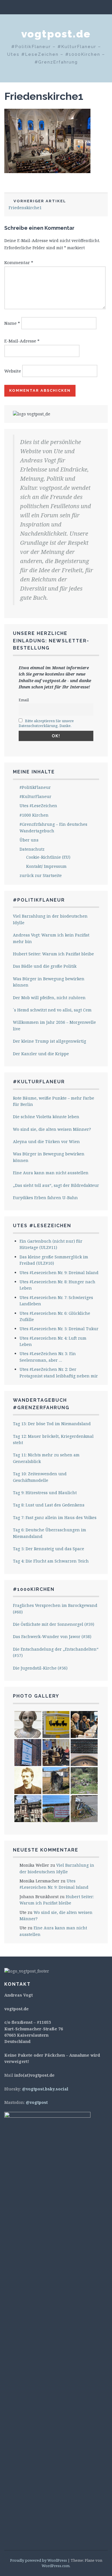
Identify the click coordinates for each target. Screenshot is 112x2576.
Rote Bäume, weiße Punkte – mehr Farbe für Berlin (54, 1101)
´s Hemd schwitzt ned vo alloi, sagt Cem (52, 1010)
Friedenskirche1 (44, 96)
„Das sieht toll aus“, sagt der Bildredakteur (56, 1185)
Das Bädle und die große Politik (45, 966)
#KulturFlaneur (35, 796)
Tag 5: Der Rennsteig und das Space (49, 1549)
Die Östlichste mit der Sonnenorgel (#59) (54, 1624)
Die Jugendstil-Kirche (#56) (40, 1668)
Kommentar (19, 262)
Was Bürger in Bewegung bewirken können (49, 982)
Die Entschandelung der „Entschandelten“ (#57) (56, 1652)
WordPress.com (56, 2566)
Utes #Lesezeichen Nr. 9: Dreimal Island (59, 1273)
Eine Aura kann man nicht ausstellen (51, 1173)
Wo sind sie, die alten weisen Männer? (52, 1129)
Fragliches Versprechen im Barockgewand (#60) (55, 1608)
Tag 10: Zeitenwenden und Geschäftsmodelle (40, 1477)
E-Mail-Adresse (22, 341)
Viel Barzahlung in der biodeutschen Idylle (50, 919)
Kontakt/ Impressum (46, 866)
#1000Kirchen (34, 1589)
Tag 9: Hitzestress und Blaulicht (45, 1493)
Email (24, 700)
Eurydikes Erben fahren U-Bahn (45, 1198)
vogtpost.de (56, 34)
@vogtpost (37, 2102)
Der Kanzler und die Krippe (41, 1054)
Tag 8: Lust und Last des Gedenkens (49, 1505)
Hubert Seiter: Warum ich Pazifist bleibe (53, 954)
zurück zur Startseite (41, 875)
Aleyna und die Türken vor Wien (46, 1142)
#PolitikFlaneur (35, 787)
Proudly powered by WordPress (38, 2560)
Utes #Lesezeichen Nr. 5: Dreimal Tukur (59, 1329)
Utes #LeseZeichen (38, 806)
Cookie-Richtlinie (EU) (48, 857)
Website (13, 371)
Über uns (29, 840)
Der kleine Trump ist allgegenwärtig (50, 1041)
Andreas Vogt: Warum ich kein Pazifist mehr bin (51, 938)
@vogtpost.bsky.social (45, 2089)
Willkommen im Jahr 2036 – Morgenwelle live (54, 1025)
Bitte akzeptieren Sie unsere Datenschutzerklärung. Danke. (46, 723)
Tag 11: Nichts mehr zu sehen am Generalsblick (46, 1458)
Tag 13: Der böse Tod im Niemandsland (52, 1424)
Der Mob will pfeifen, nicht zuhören (49, 998)
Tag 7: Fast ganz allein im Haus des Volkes (55, 1517)
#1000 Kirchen (34, 815)
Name (12, 323)
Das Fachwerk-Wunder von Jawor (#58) (52, 1637)
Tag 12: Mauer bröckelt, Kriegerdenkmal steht (53, 1439)
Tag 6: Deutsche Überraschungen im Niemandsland (50, 1533)
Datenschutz (32, 849)
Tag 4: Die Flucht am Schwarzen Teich (51, 1561)
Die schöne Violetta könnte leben (46, 1117)
